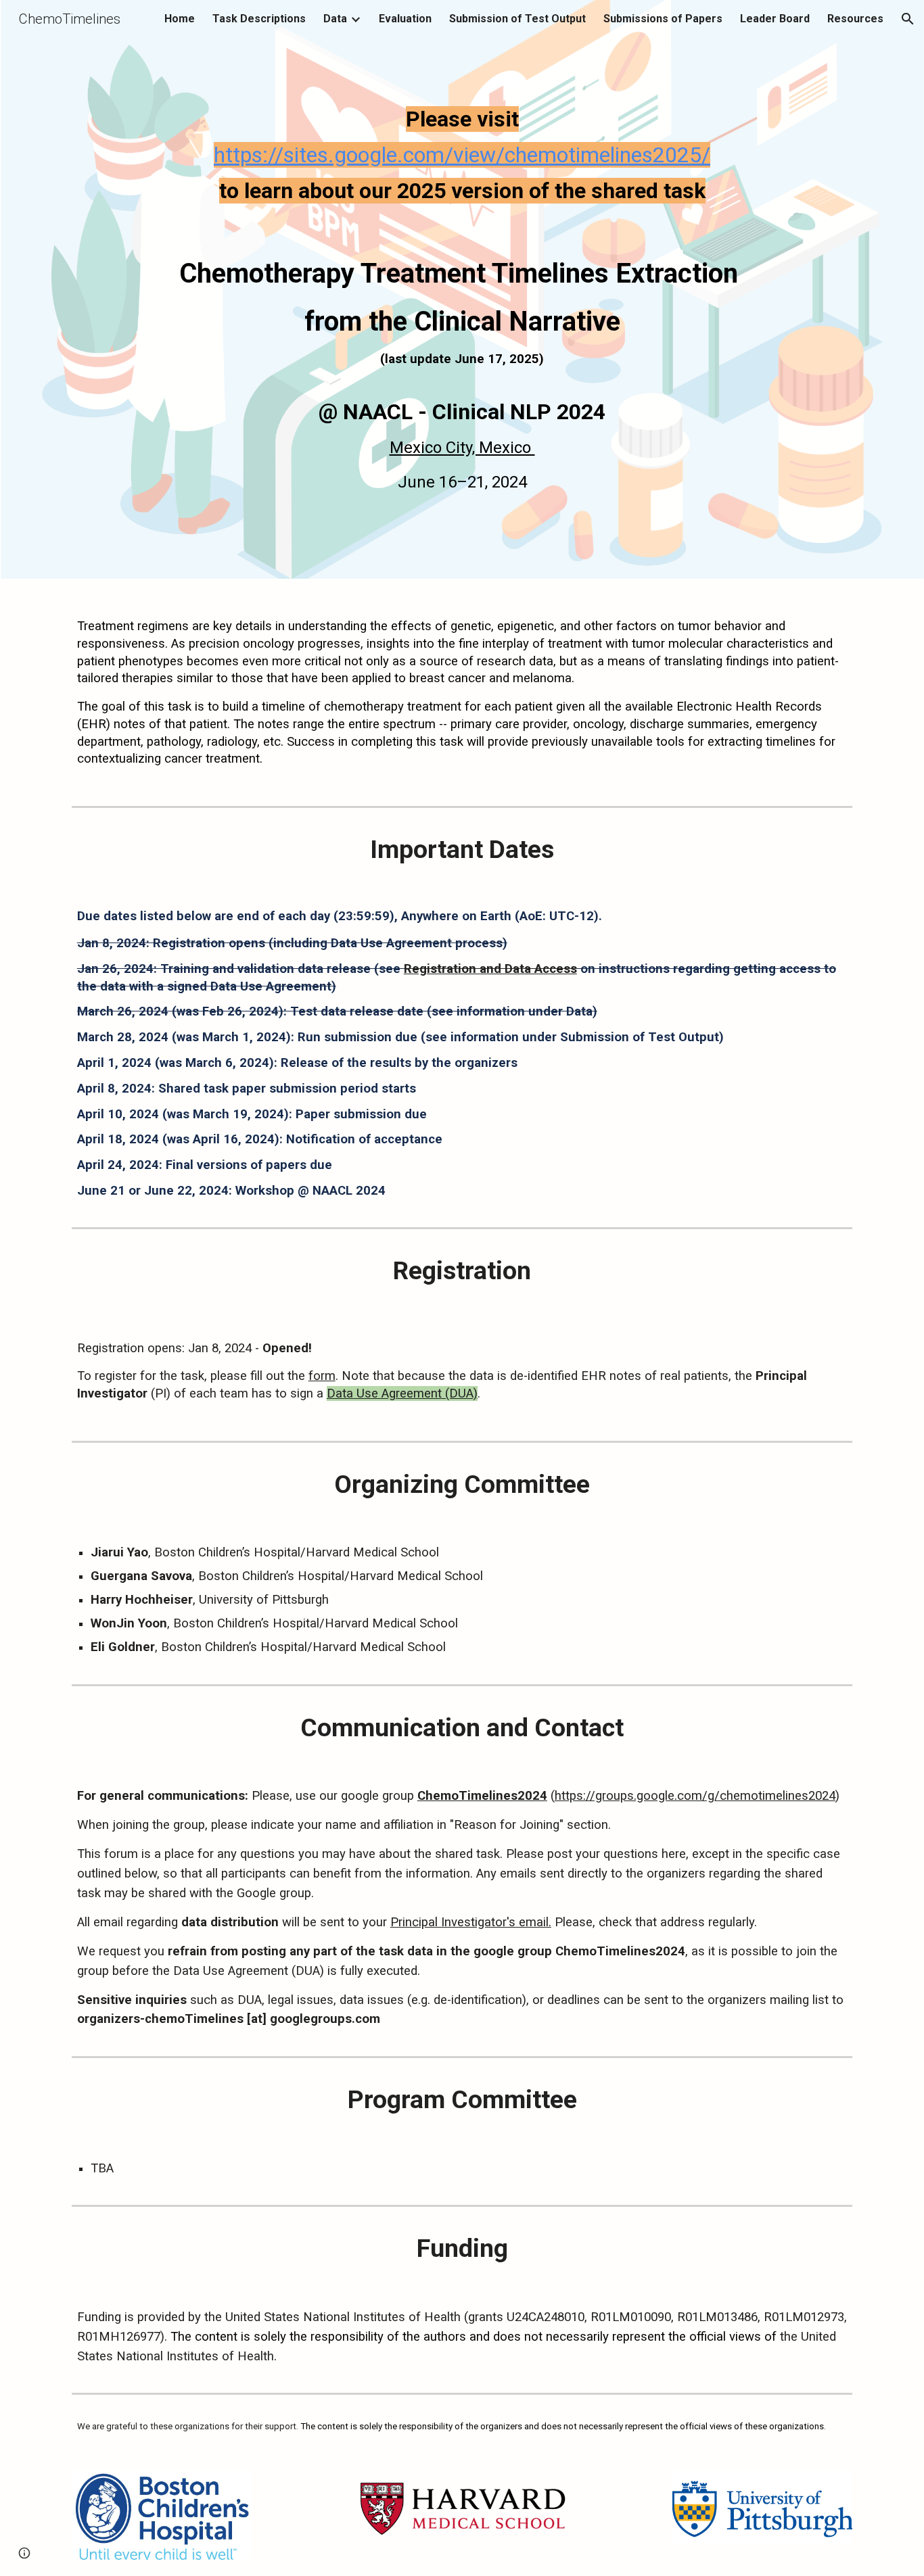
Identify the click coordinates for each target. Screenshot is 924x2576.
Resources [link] (855, 19)
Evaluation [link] (405, 19)
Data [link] (335, 19)
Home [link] (180, 19)
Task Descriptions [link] (259, 19)
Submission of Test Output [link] (517, 19)
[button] (908, 19)
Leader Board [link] (775, 19)
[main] (462, 235)
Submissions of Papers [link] (663, 19)
